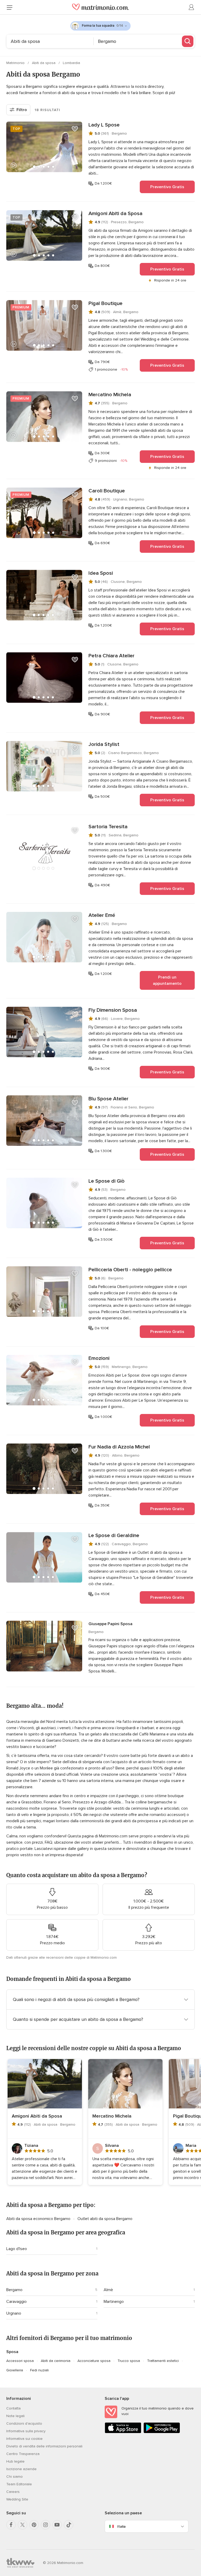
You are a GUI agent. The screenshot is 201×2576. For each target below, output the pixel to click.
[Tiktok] (69, 2525)
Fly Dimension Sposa (113, 1010)
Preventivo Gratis (167, 187)
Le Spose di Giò (107, 1181)
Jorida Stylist (104, 744)
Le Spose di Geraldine (114, 1536)
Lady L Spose (104, 125)
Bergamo (14, 2290)
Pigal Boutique (105, 303)
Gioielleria (15, 2370)
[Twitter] (23, 2525)
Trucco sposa (129, 2361)
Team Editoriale (19, 2484)
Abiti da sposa (44, 63)
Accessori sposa (20, 2361)
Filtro (22, 110)
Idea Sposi (101, 573)
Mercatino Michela (110, 395)
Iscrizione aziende (21, 2469)
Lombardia (71, 63)
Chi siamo (15, 2477)
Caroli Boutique (107, 491)
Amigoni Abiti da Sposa (115, 214)
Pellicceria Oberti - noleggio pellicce (130, 1270)
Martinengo (114, 2302)
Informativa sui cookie (24, 2439)
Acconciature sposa (94, 2361)
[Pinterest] (34, 2525)
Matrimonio (16, 63)
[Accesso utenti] (192, 7)
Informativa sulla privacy (26, 2431)
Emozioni (99, 1358)
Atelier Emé (102, 915)
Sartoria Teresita (108, 827)
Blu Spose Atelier (108, 1099)
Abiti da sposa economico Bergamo (39, 2219)
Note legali (15, 2416)
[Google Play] (162, 2432)
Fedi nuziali (39, 2370)
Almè (108, 2290)
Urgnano (14, 2313)
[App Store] (123, 2432)
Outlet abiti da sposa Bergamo (105, 2219)
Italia (121, 2526)
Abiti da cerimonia (56, 2361)
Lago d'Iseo (17, 2249)
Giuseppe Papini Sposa (110, 1624)
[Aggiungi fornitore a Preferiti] (75, 129)
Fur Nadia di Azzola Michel (119, 1447)
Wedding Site (17, 2499)
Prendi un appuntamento (167, 980)
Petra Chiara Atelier (111, 656)
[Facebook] (11, 2525)
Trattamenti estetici (163, 2361)
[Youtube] (57, 2525)
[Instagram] (46, 2525)
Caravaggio (16, 2302)
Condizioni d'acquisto (24, 2423)
